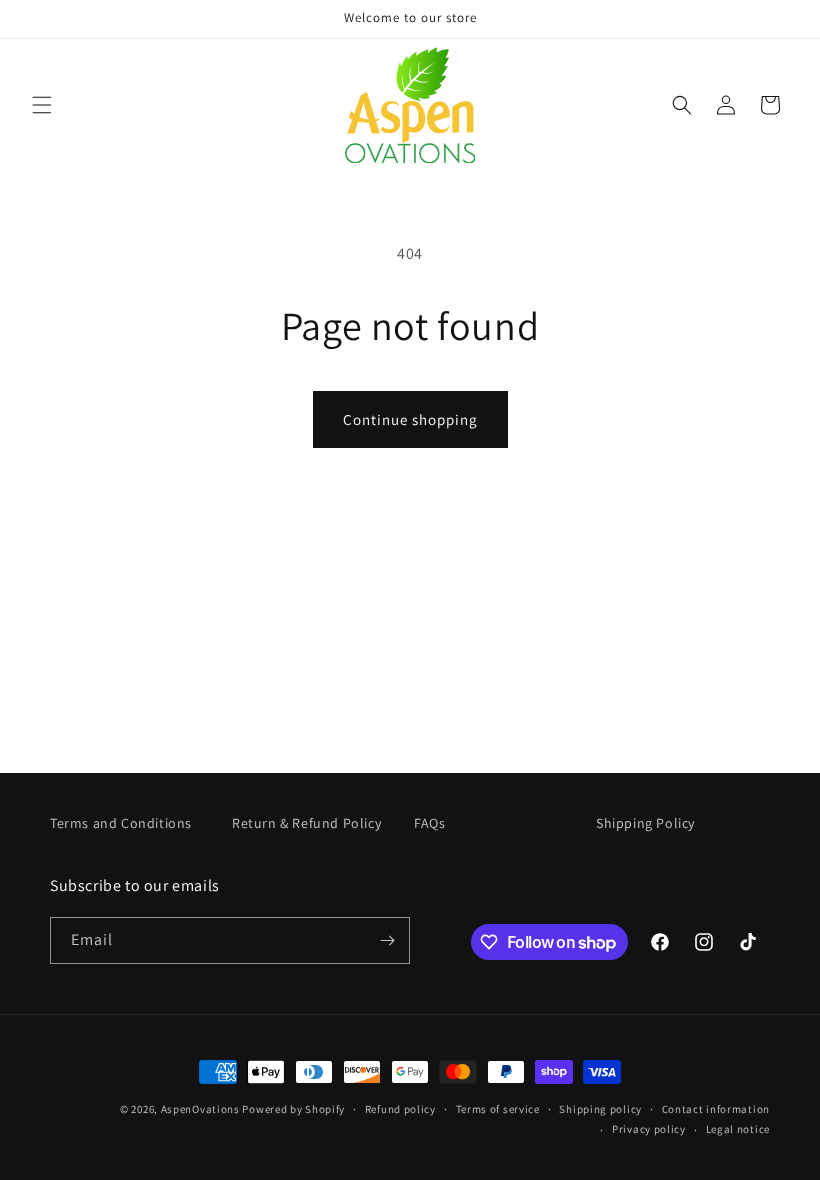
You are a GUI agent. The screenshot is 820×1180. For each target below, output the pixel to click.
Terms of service (498, 1109)
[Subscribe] (387, 940)
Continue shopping (410, 419)
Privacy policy (649, 1129)
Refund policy (400, 1109)
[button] (42, 105)
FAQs (429, 823)
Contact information (716, 1109)
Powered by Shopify (293, 1109)
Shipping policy (600, 1109)
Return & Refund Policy (306, 823)
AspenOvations (200, 1109)
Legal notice (738, 1129)
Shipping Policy (645, 823)
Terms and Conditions (121, 823)
